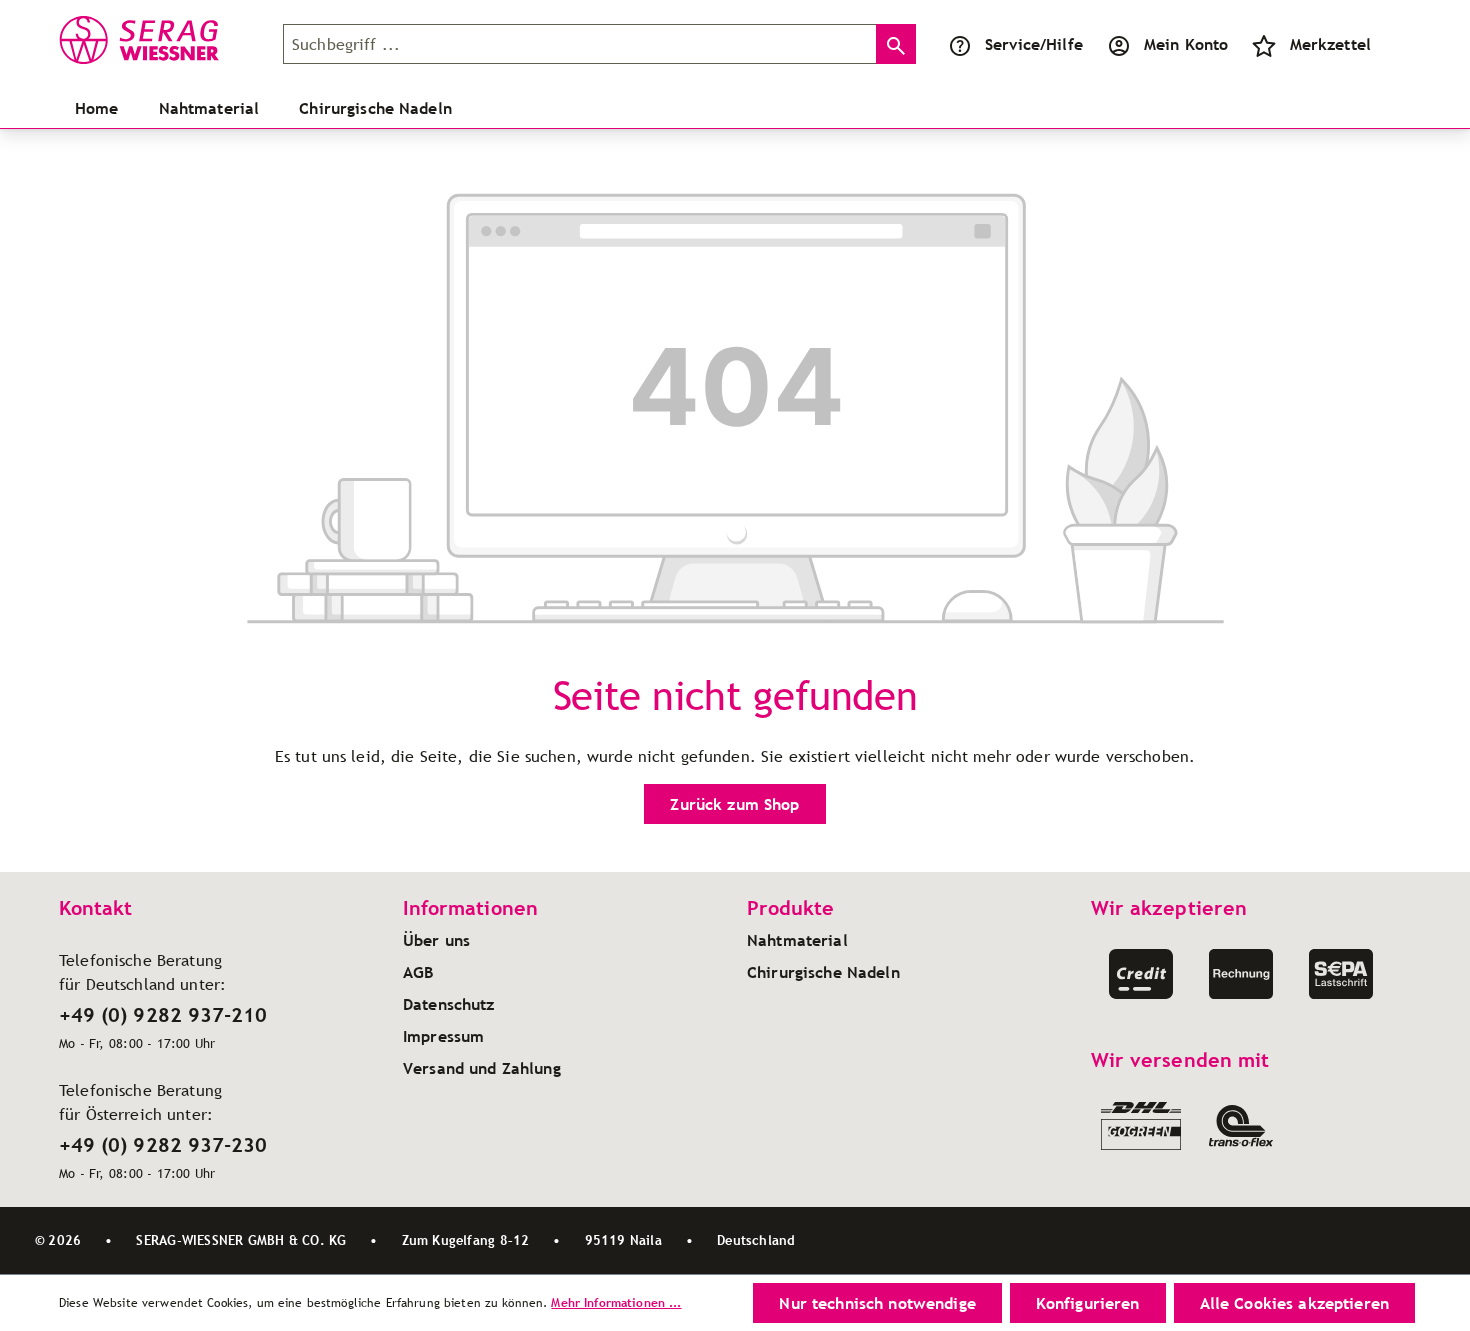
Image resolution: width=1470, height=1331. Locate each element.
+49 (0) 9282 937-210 (163, 1015)
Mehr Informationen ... (616, 1302)
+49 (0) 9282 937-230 (163, 1145)
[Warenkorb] (1395, 44)
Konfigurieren (1088, 1303)
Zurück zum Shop (734, 804)
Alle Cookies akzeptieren (1294, 1303)
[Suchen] (896, 44)
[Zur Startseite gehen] (159, 40)
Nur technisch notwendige (877, 1303)
